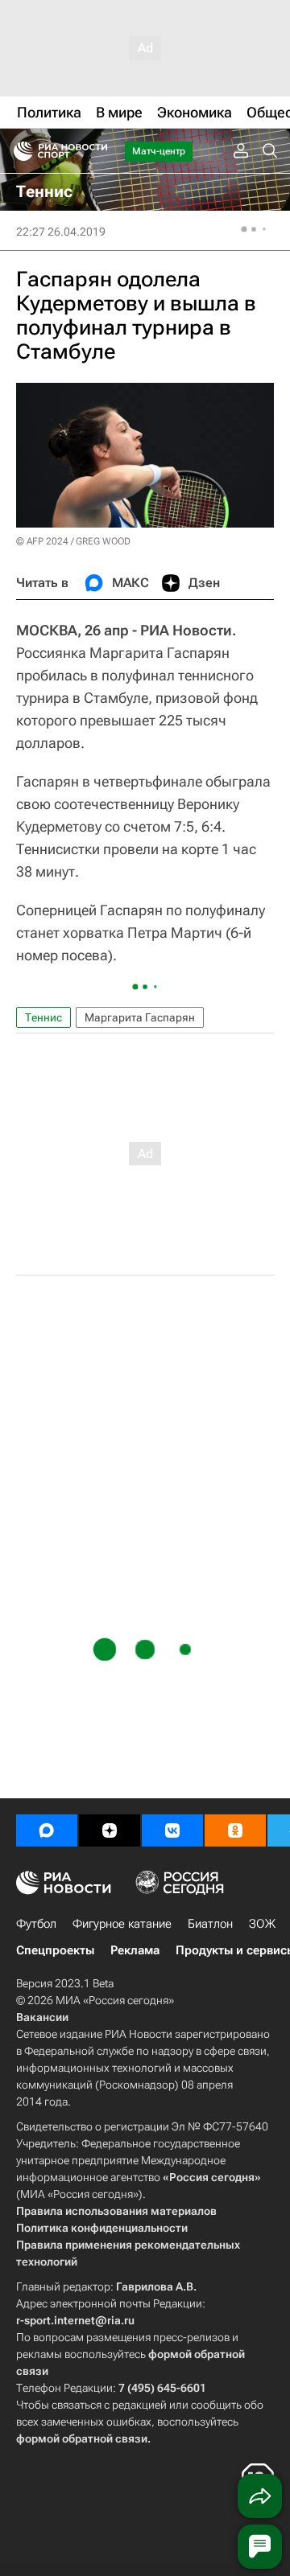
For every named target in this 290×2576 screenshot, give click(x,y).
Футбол (36, 1924)
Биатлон (210, 1924)
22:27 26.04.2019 (61, 232)
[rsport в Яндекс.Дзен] (110, 1830)
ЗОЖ (262, 1924)
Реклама (135, 1950)
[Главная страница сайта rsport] (97, 151)
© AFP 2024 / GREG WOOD (73, 541)
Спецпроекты (55, 1950)
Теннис (43, 1017)
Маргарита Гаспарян (140, 1017)
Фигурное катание (122, 1924)
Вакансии (42, 2017)
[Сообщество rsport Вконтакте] (172, 1830)
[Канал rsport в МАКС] (47, 1830)
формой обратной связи (82, 2438)
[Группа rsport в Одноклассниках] (235, 1830)
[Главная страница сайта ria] (18, 151)
